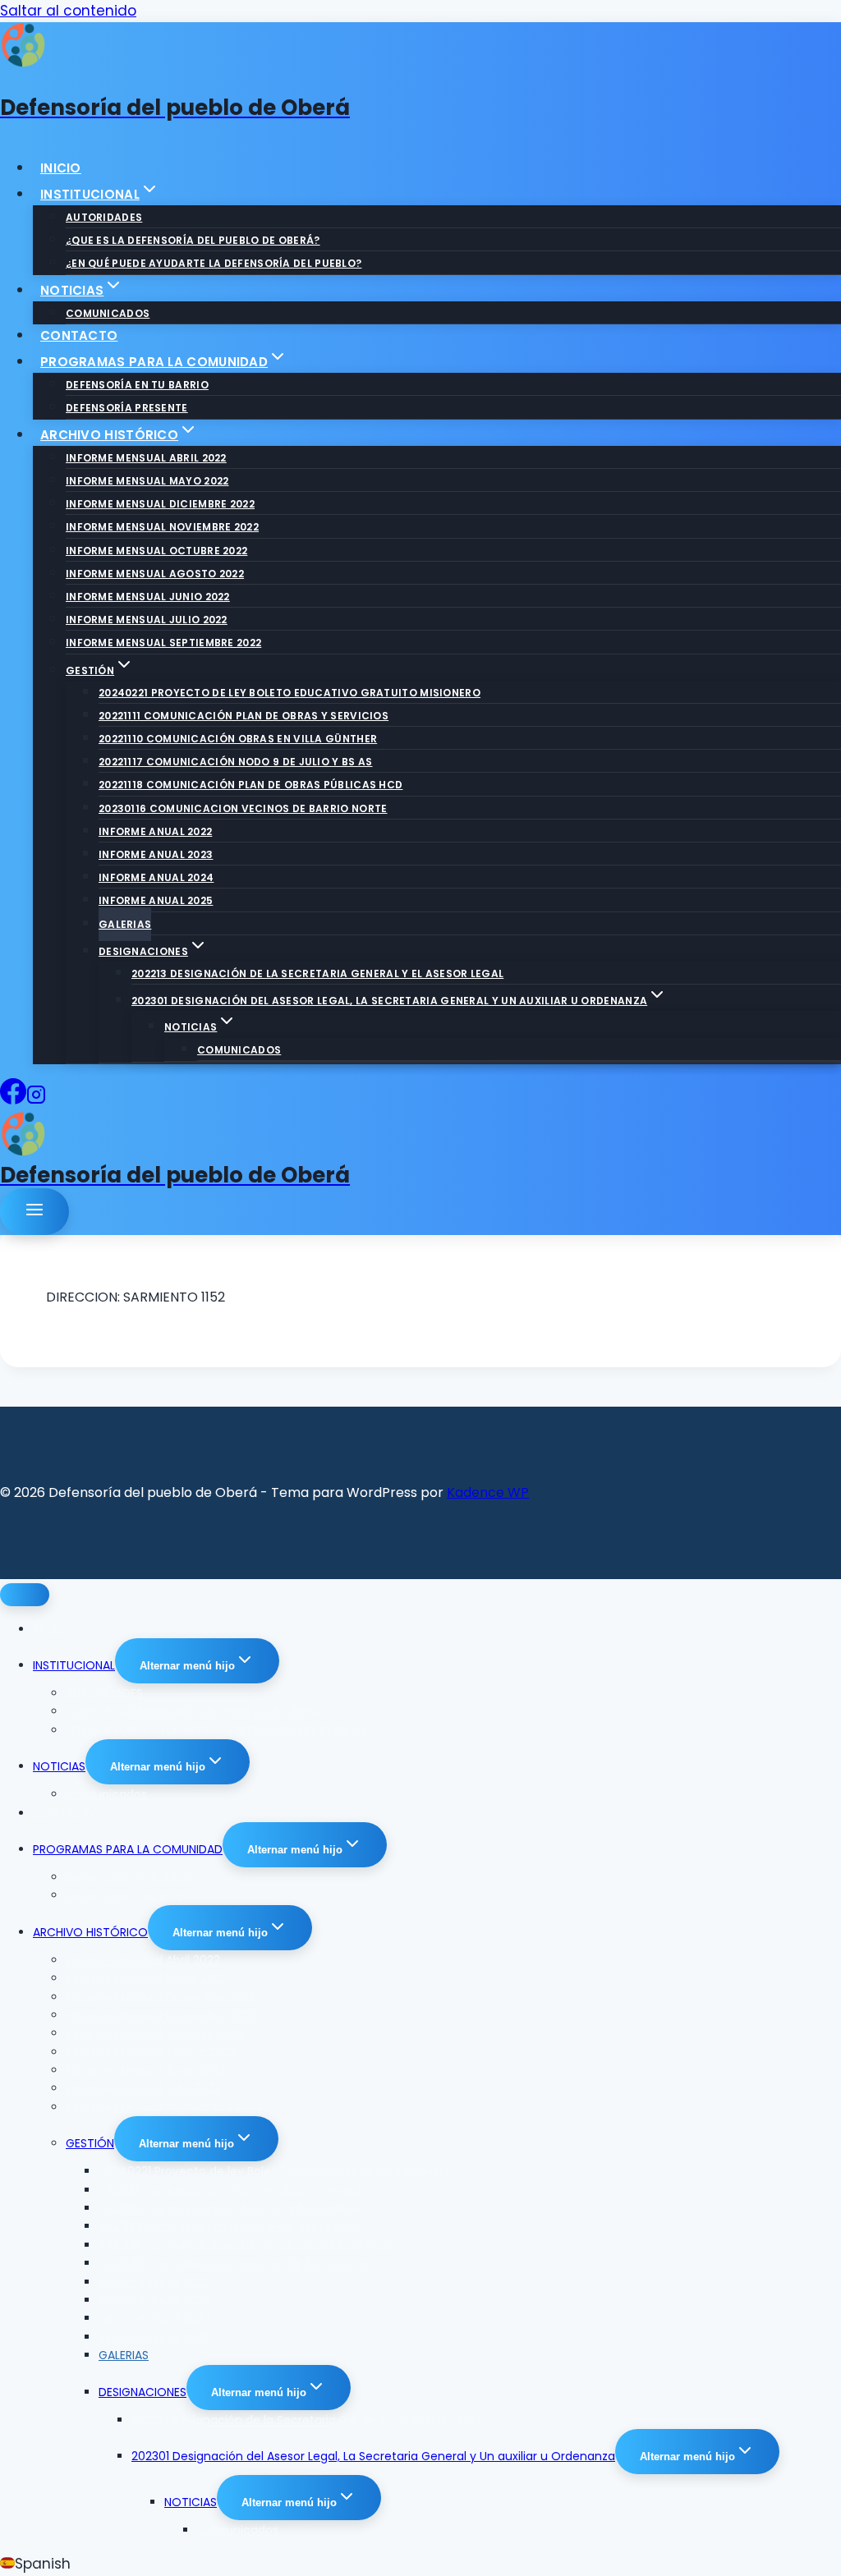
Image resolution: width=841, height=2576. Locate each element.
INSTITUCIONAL (74, 1665)
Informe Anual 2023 (156, 854)
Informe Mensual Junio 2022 (148, 597)
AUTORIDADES (104, 217)
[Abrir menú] (34, 1212)
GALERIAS (125, 924)
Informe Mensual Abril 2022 (146, 458)
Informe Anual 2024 (156, 877)
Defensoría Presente (127, 408)
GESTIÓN (90, 2143)
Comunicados (108, 313)
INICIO (61, 168)
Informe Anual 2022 (155, 831)
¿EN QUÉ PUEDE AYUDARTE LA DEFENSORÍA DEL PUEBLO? (214, 263)
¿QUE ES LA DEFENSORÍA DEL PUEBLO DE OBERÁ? (193, 240)
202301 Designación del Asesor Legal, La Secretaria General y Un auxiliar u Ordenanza (373, 2456)
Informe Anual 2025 (156, 900)
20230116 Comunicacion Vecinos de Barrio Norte (243, 808)
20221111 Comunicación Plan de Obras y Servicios (244, 716)
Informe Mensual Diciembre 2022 (160, 504)
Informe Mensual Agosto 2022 (155, 574)
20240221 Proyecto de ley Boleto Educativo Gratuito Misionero (290, 693)
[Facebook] (13, 1100)
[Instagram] (36, 1100)
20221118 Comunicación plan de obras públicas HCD (250, 785)
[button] (420, 2564)
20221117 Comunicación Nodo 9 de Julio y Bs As (236, 762)
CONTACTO (79, 335)
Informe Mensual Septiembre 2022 (163, 643)
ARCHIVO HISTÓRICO (90, 1932)
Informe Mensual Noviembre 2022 (162, 527)
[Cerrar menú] (25, 1595)
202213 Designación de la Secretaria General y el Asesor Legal (317, 973)
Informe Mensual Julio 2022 (147, 620)
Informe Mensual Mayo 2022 (147, 481)
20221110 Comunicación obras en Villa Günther (238, 739)
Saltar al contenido (68, 11)
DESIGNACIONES (142, 2392)
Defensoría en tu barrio (137, 385)
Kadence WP (488, 1492)
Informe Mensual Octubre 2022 (156, 551)
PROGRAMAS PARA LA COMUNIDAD (128, 1849)
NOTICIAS (59, 1766)
